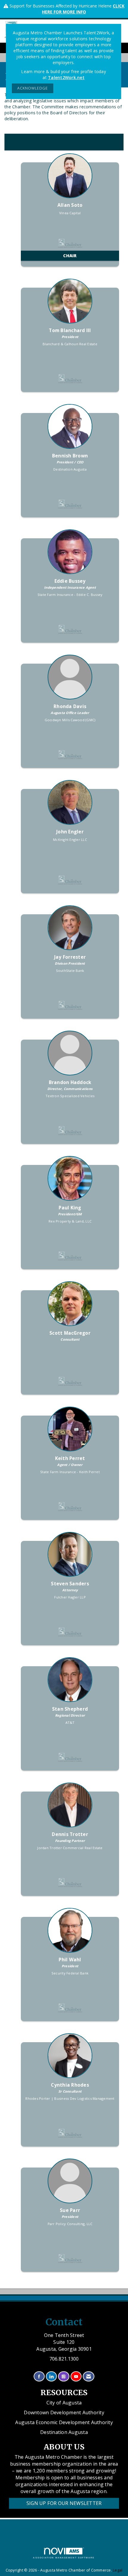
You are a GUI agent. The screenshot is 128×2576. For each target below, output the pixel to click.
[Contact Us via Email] (89, 2377)
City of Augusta (64, 2403)
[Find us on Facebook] (39, 2377)
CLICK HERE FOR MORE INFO (83, 9)
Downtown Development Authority (64, 2412)
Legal (118, 2570)
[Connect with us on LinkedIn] (51, 2377)
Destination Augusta (64, 2432)
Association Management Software (64, 2558)
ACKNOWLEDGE (33, 88)
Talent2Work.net (66, 77)
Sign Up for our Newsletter (64, 2503)
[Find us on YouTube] (76, 2377)
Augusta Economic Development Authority (64, 2422)
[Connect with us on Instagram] (64, 2377)
